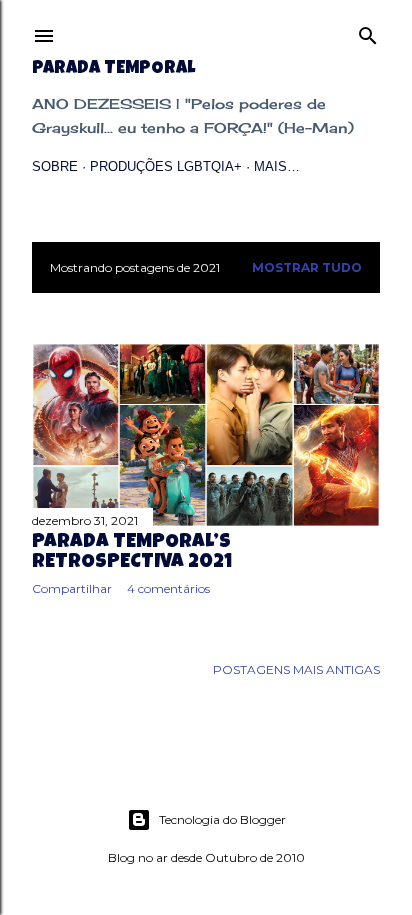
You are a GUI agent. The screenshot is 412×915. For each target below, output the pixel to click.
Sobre (55, 166)
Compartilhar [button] (72, 588)
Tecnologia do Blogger (222, 819)
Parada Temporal (113, 69)
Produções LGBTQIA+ (166, 166)
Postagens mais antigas (296, 669)
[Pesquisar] (368, 31)
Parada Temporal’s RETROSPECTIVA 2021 (132, 553)
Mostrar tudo (307, 267)
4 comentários (168, 588)
